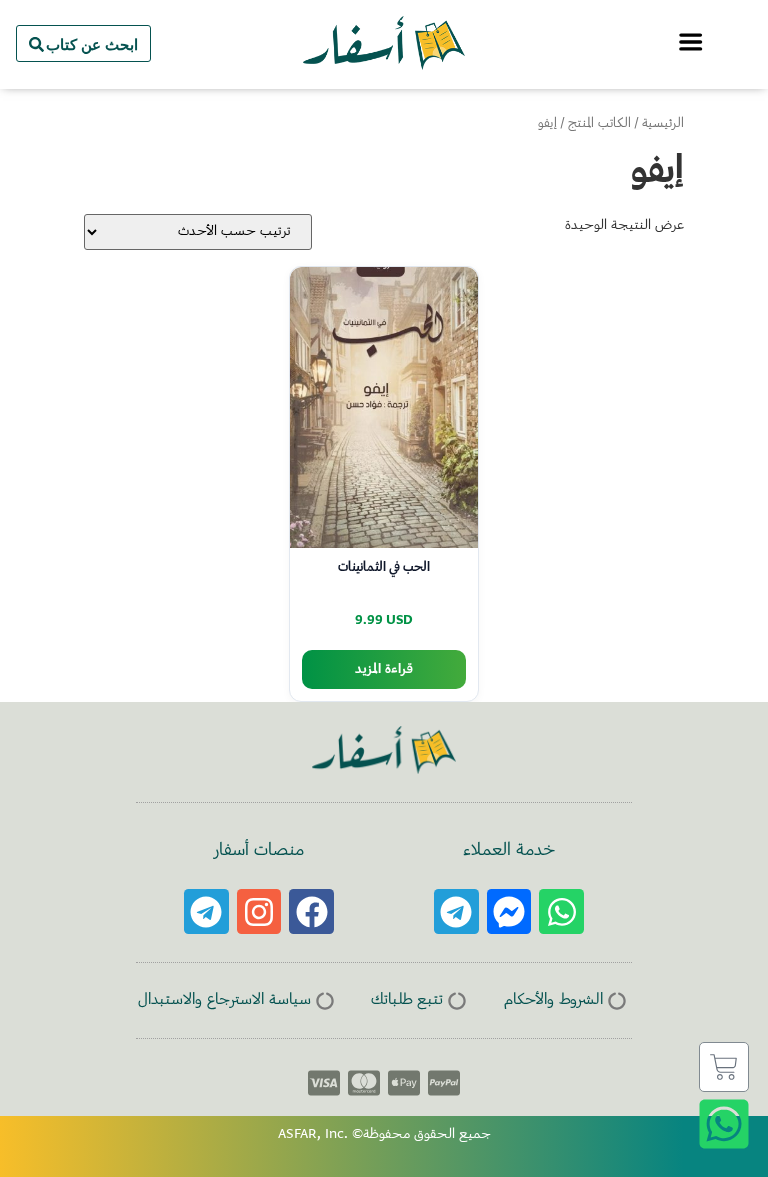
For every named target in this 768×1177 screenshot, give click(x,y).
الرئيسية (663, 124)
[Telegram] (456, 911)
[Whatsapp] (561, 911)
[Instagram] (259, 911)
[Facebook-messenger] (509, 911)
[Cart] (724, 1067)
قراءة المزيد (384, 669)
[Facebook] (311, 911)
